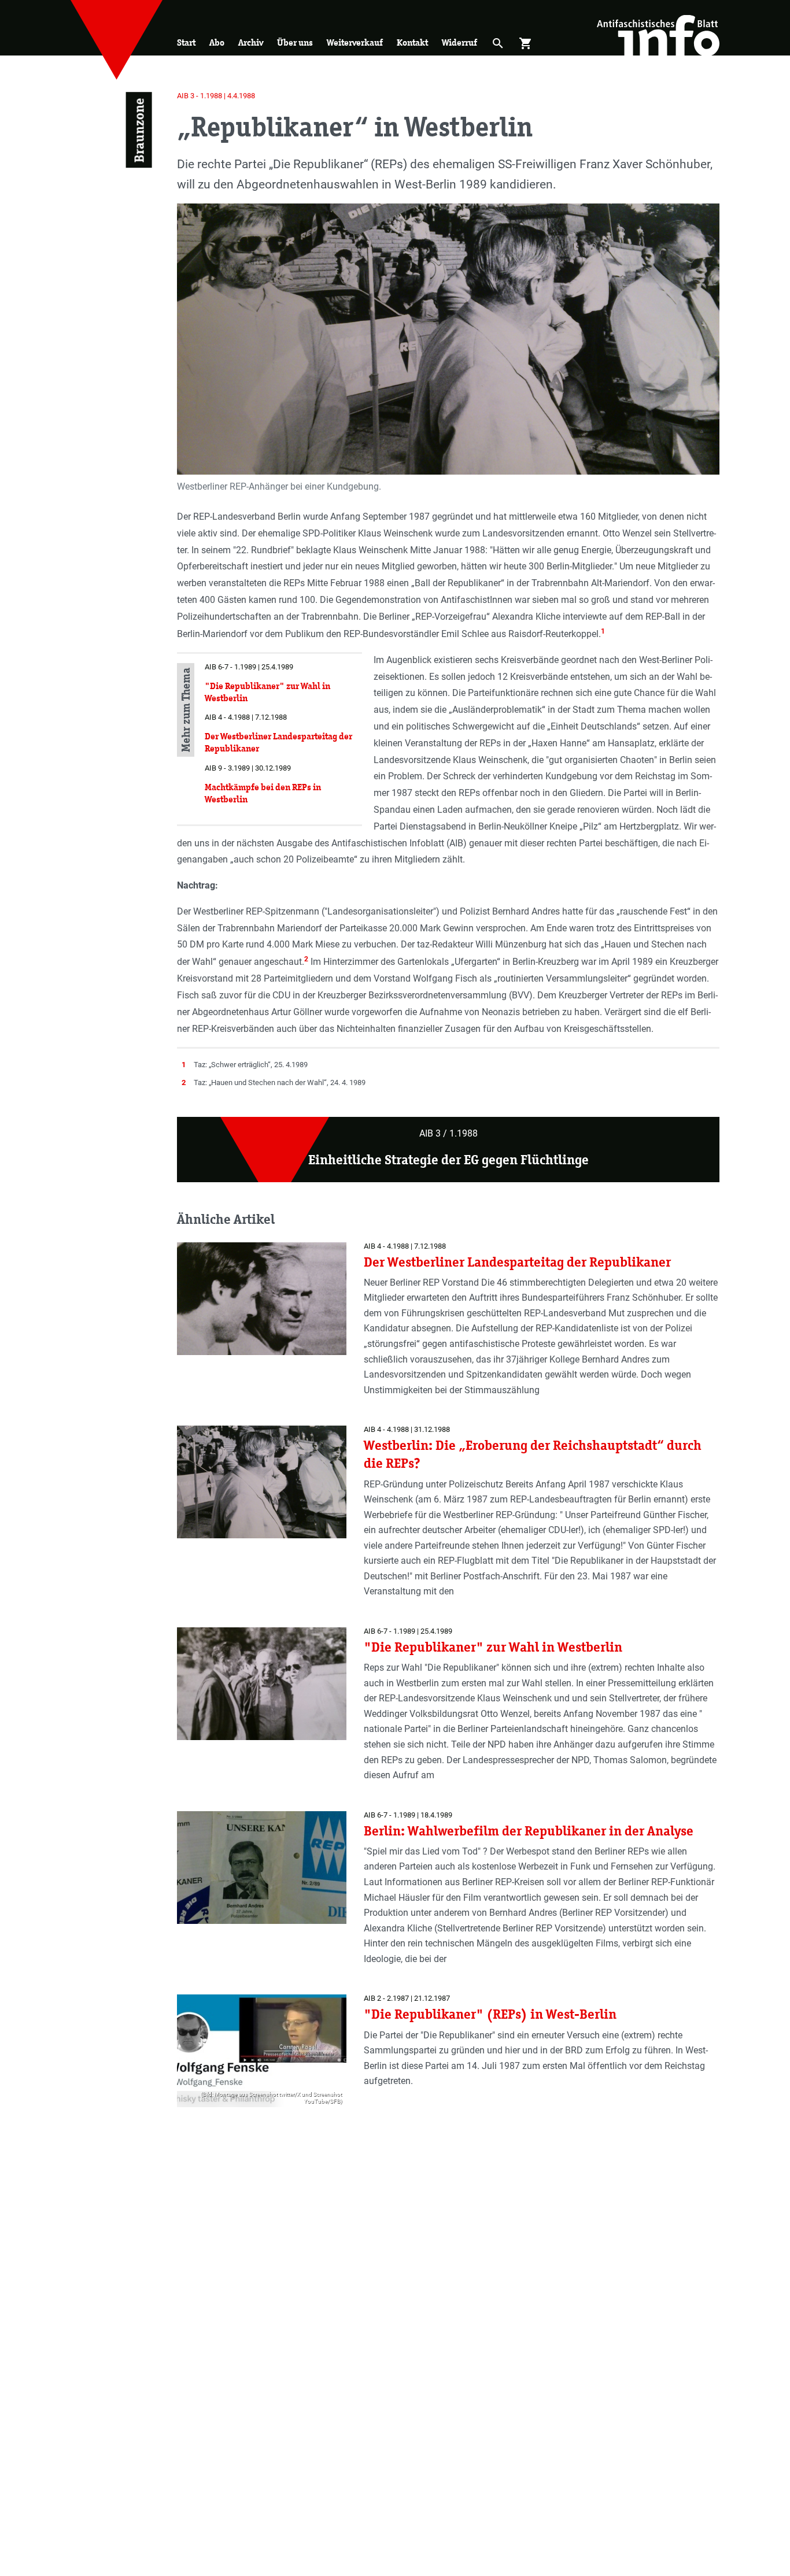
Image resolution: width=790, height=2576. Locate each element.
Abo (217, 42)
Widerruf (459, 42)
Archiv (251, 42)
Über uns (295, 42)
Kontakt (412, 42)
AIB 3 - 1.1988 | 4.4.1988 (216, 96)
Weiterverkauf (355, 42)
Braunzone (139, 130)
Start (186, 42)
